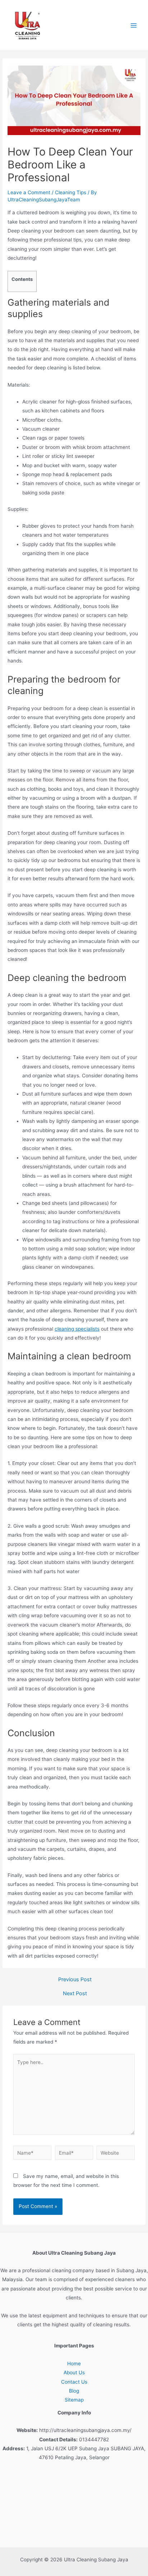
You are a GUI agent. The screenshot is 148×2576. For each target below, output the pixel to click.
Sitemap (74, 2400)
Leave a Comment (29, 192)
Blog (74, 2391)
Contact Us (74, 2382)
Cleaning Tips (71, 192)
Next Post (75, 1994)
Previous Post (75, 1980)
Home (74, 2364)
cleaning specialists (77, 1329)
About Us (74, 2372)
